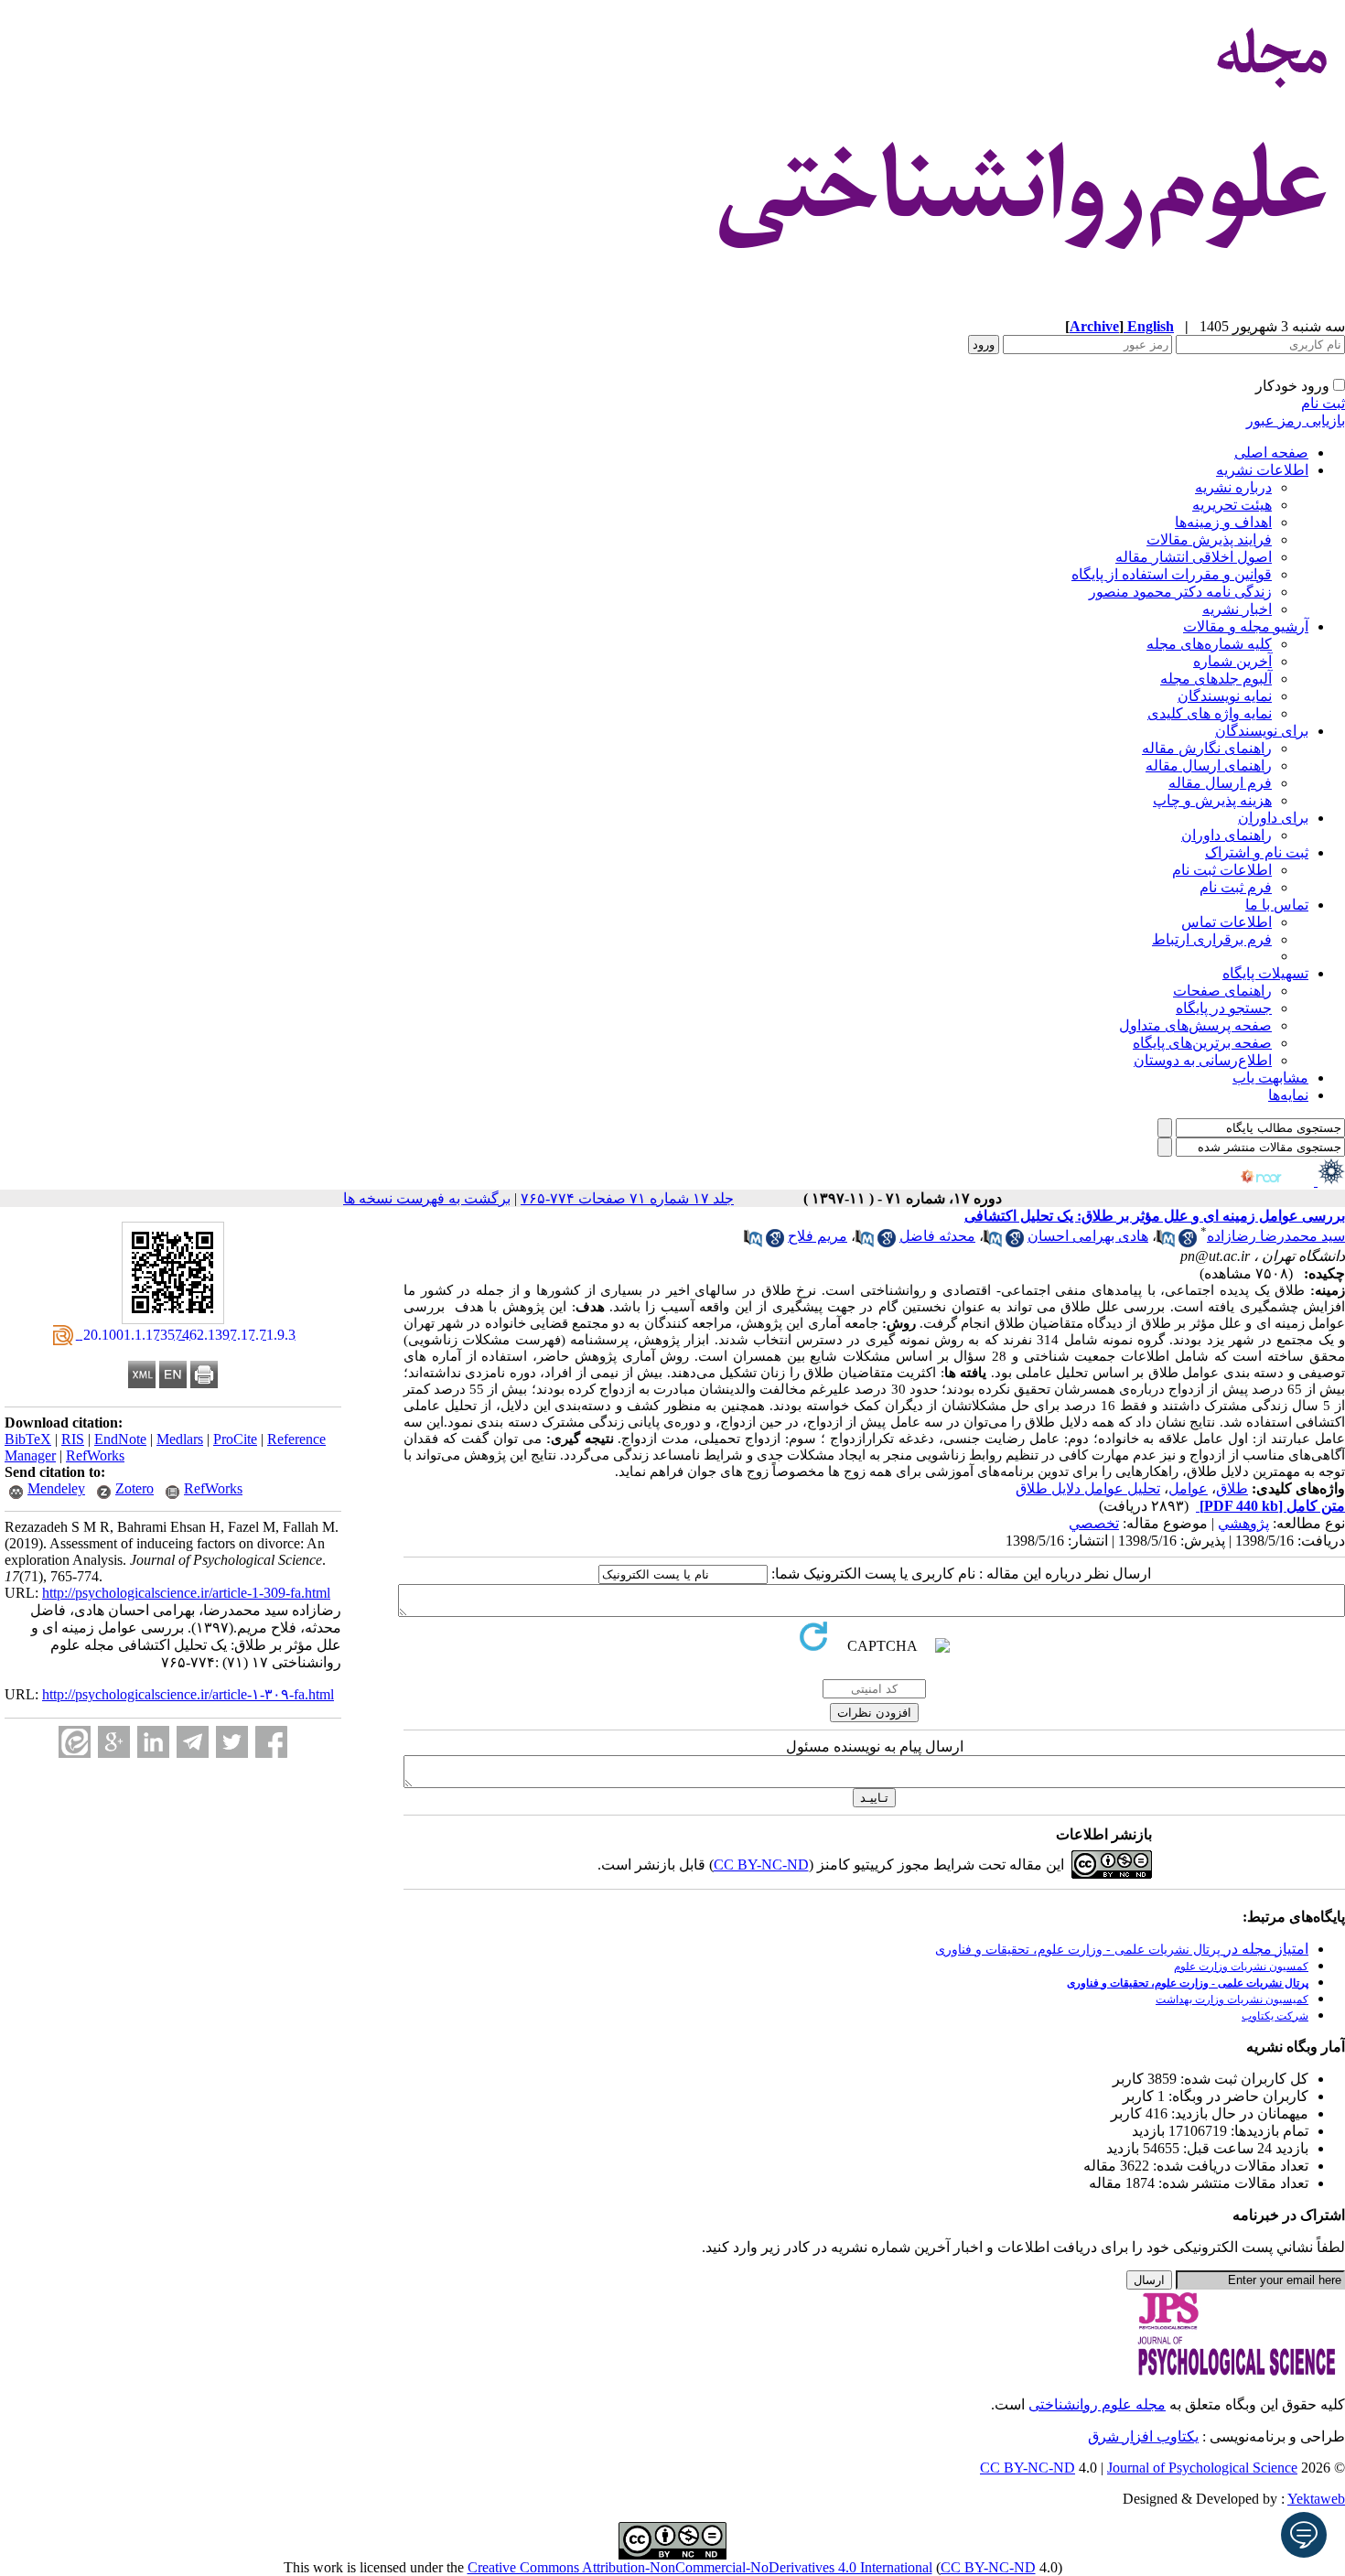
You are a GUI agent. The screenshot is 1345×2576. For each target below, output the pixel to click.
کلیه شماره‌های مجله (1209, 644)
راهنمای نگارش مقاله (1207, 748)
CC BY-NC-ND (988, 2567)
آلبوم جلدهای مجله (1216, 679)
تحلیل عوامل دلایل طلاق (1088, 1488)
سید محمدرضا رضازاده (1276, 1236)
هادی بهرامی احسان (1088, 1236)
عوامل (1188, 1488)
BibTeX (28, 1439)
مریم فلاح (818, 1236)
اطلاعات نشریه (1262, 470)
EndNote (120, 1439)
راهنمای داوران (1227, 835)
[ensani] (1329, 1181)
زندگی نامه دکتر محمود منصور (1180, 592)
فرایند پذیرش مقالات (1209, 539)
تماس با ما (1277, 905)
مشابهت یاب (1270, 1078)
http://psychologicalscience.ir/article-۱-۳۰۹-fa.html (188, 1694)
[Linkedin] (153, 1742)
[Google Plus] (114, 1742)
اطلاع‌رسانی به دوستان (1203, 1060)
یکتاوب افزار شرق (1143, 2436)
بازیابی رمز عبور (1296, 420)
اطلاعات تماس (1227, 922)
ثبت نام (1323, 403)
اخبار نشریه (1237, 609)
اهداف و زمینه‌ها (1223, 522)
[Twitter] (232, 1742)
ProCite (235, 1439)
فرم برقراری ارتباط (1212, 939)
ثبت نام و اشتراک (1257, 852)
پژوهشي (1243, 1523)
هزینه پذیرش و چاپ (1212, 800)
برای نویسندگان (1262, 731)
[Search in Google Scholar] (1188, 1242)
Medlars (180, 1439)
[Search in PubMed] (1166, 1242)
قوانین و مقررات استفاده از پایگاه (1172, 574)
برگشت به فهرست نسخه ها (427, 1198)
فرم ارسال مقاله (1220, 783)
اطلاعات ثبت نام (1222, 870)
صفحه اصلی (1271, 453)
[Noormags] (1277, 1181)
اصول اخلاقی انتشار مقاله (1194, 557)
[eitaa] (75, 1742)
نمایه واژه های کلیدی (1210, 713)
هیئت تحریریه (1232, 505)
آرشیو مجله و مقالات (1246, 626)
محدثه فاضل (937, 1236)
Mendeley (56, 1488)
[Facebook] (271, 1742)
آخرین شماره (1232, 661)
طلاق (1232, 1488)
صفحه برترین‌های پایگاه (1202, 1043)
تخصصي (1094, 1523)
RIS (73, 1439)
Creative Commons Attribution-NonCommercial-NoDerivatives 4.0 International (700, 2567)
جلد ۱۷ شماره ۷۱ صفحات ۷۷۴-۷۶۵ (627, 1198)
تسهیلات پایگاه (1265, 973)
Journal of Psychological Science (1202, 2468)
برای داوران (1273, 818)
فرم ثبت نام (1236, 887)
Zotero (134, 1488)
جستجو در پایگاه (1224, 1008)
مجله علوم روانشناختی (1097, 2404)
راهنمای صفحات (1222, 991)
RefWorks (95, 1455)
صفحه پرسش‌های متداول (1195, 1025)
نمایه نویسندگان (1225, 696)
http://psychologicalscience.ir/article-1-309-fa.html (186, 1593)
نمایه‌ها (1288, 1095)
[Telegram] (193, 1742)
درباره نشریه (1233, 487)
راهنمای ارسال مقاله (1209, 765)
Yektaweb (1316, 2499)
